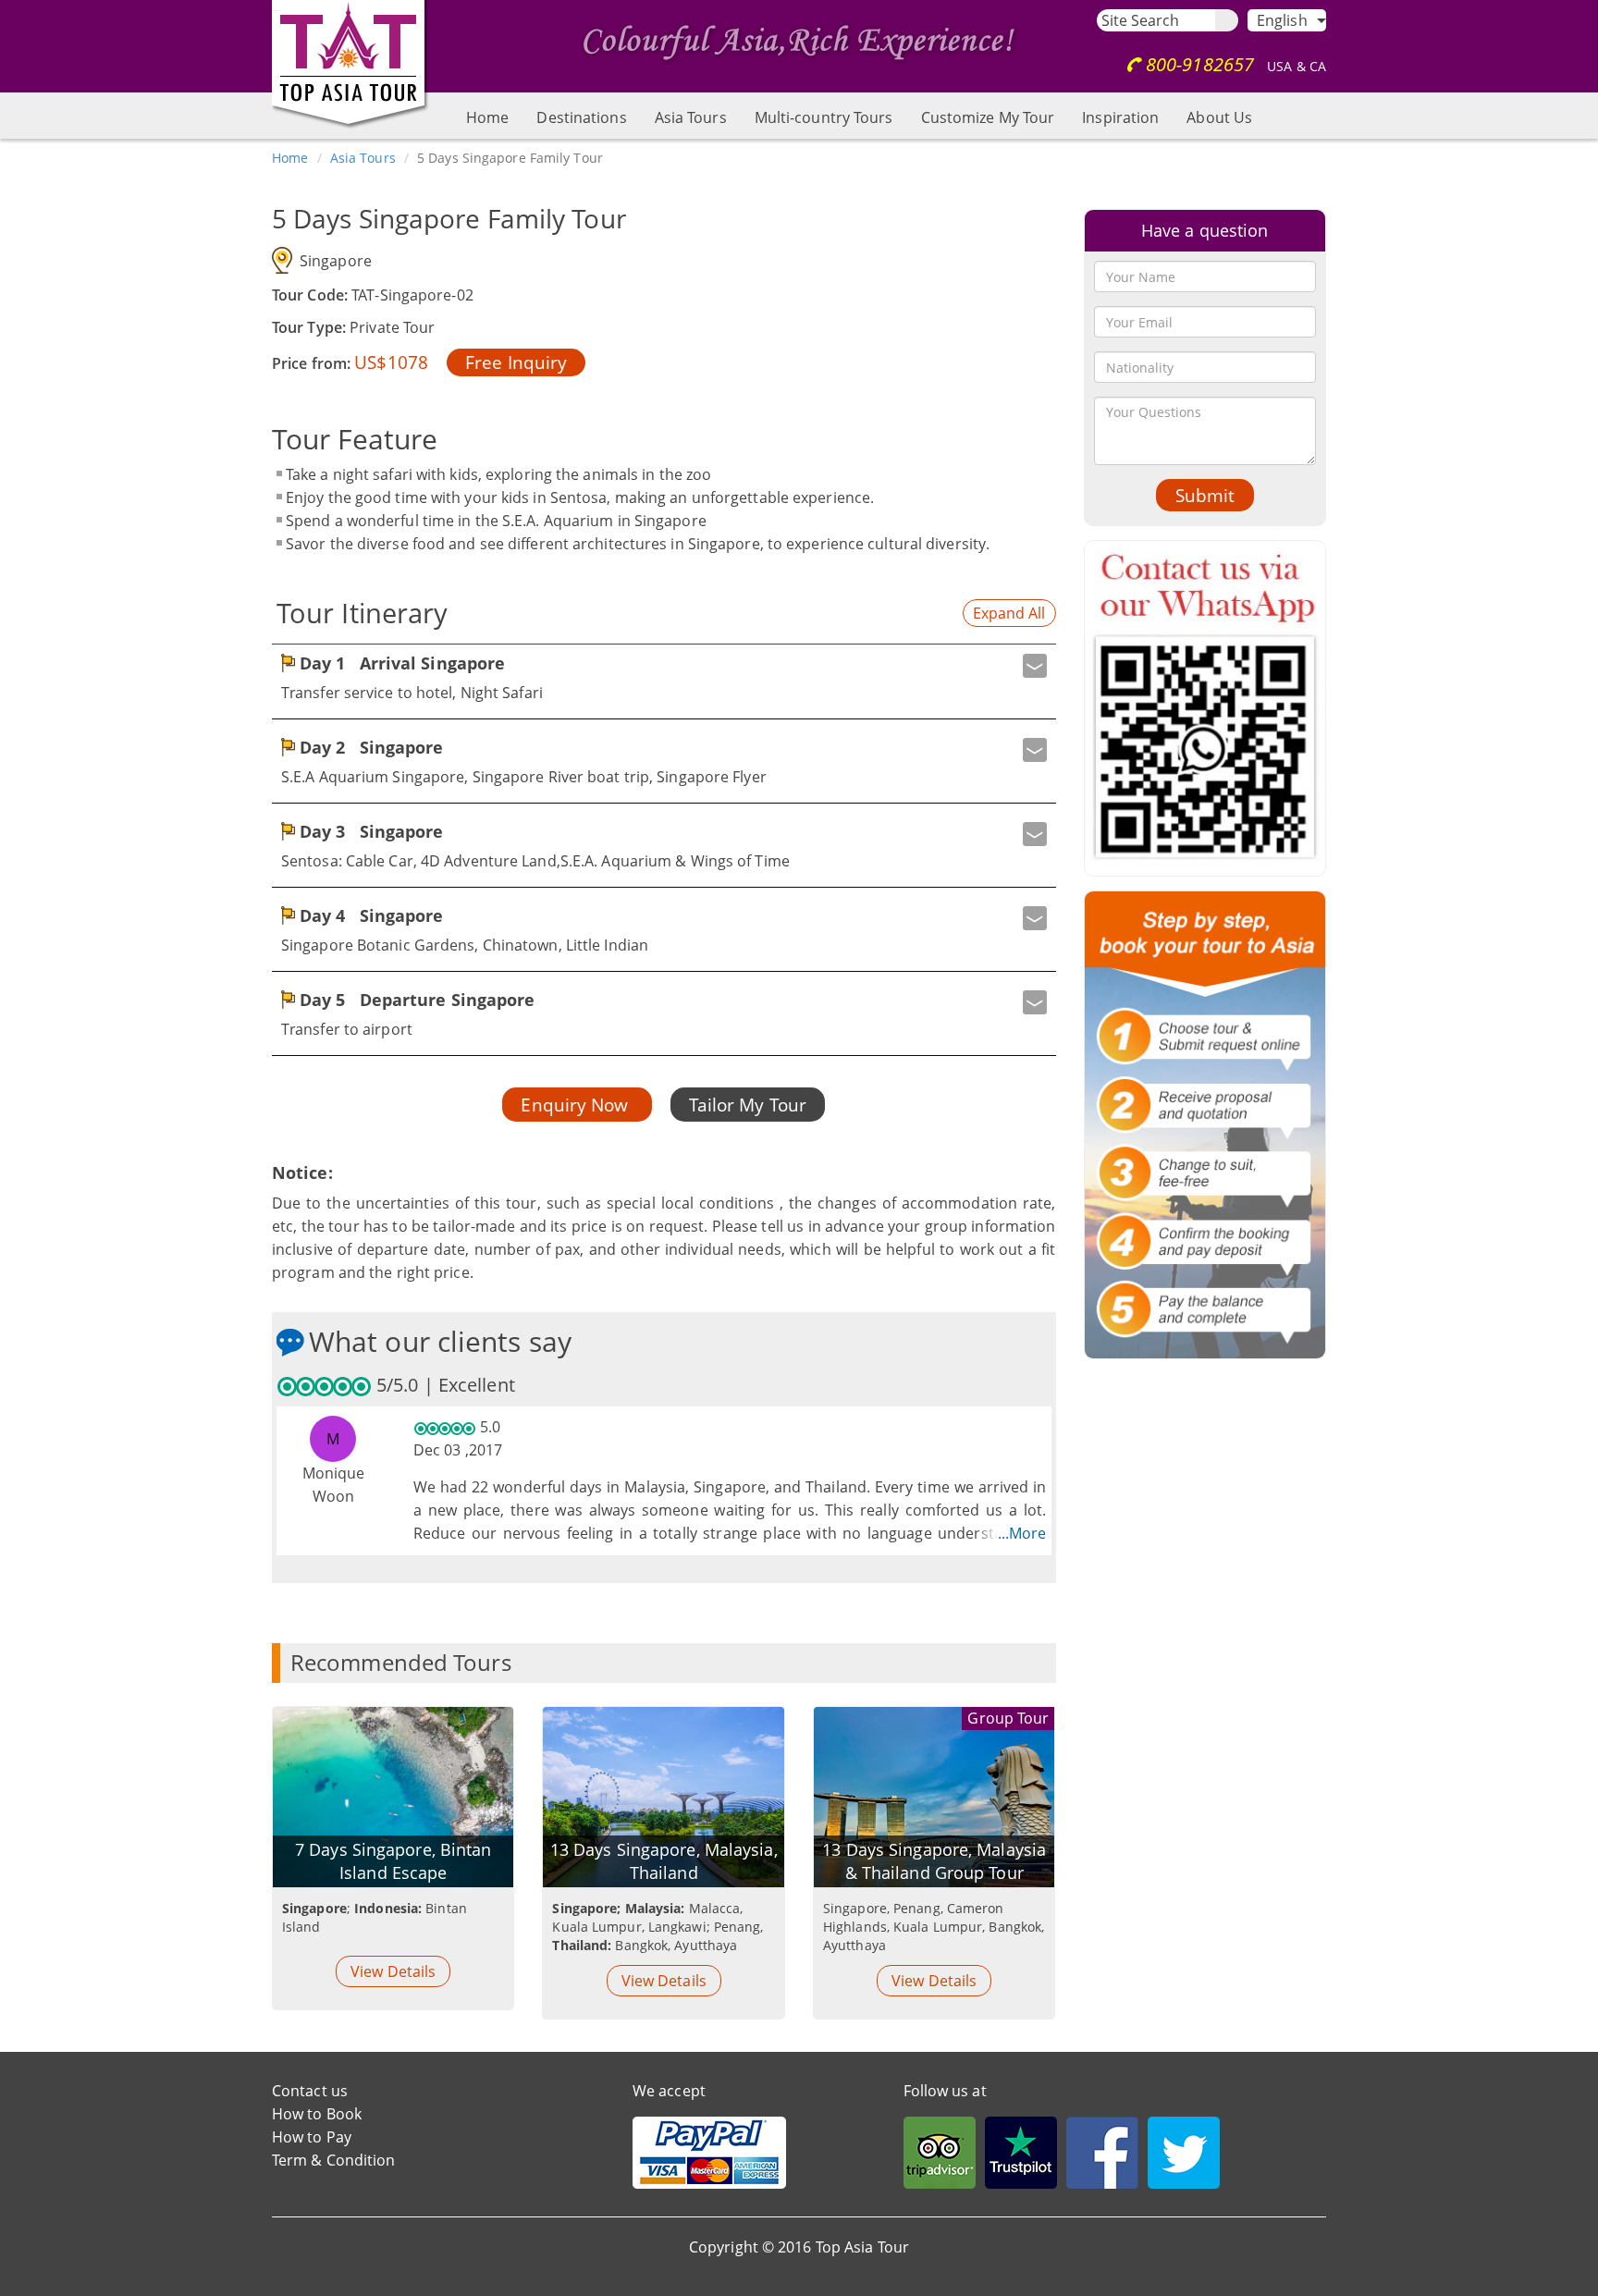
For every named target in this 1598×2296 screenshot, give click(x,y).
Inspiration (1120, 117)
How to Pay (312, 2137)
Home (487, 117)
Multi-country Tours (824, 117)
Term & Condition (334, 2160)
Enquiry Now (577, 1105)
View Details (393, 1971)
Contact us (310, 2091)
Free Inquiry (516, 362)
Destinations (581, 117)
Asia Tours (691, 117)
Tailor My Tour (748, 1105)
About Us (1219, 117)
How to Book (317, 2114)
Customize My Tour (988, 117)
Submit (1205, 495)
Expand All (1009, 613)
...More (1022, 1533)
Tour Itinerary (362, 613)
